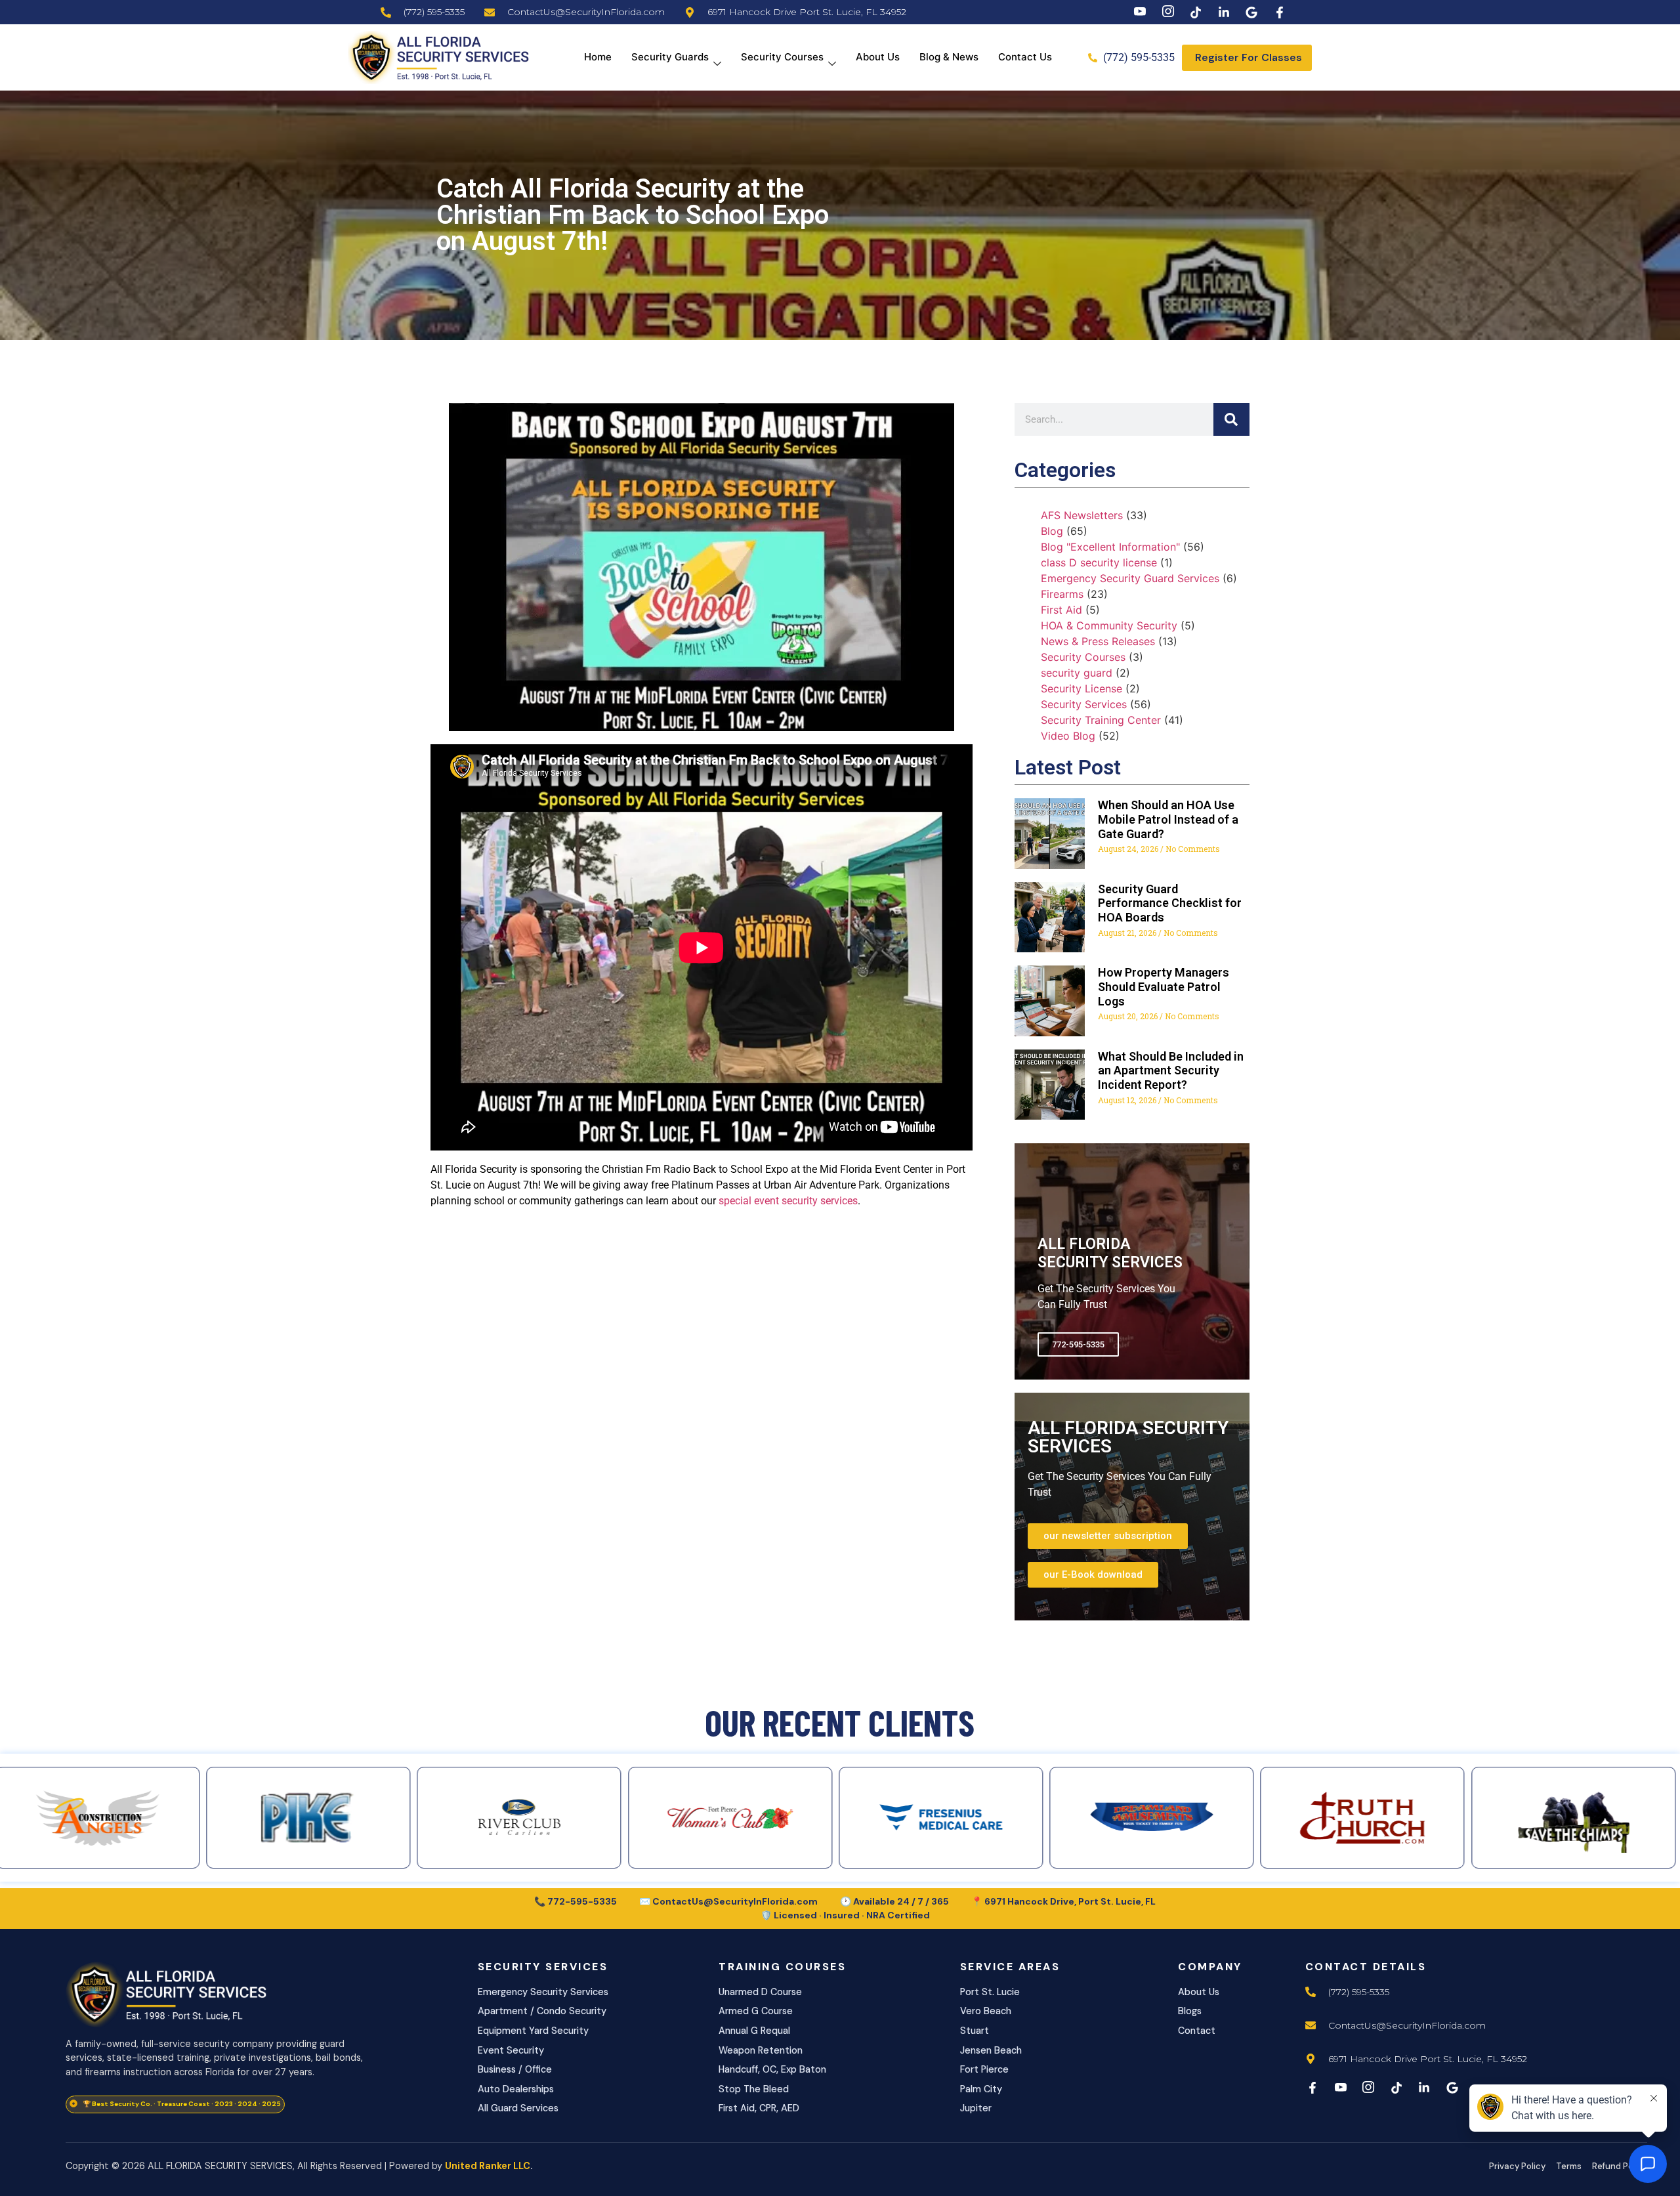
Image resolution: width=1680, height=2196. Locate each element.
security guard (1077, 673)
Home (598, 57)
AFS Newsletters (1082, 515)
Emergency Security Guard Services (1130, 578)
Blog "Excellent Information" (1110, 547)
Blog (1052, 531)
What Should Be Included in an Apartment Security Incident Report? (1171, 1070)
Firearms (1062, 594)
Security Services (1084, 704)
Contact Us (1025, 57)
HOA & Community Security (1109, 625)
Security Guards (670, 57)
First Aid (1061, 610)
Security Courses (782, 57)
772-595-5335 (1078, 1344)
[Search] (1231, 419)
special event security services (788, 1201)
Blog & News (949, 57)
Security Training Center (1101, 720)
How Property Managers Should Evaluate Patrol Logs (1164, 986)
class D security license (1099, 562)
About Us (878, 57)
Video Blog (1068, 736)
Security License (1081, 688)
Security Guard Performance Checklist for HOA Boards (1170, 903)
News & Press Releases (1098, 641)
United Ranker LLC (488, 2166)
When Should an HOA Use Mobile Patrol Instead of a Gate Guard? (1168, 819)
